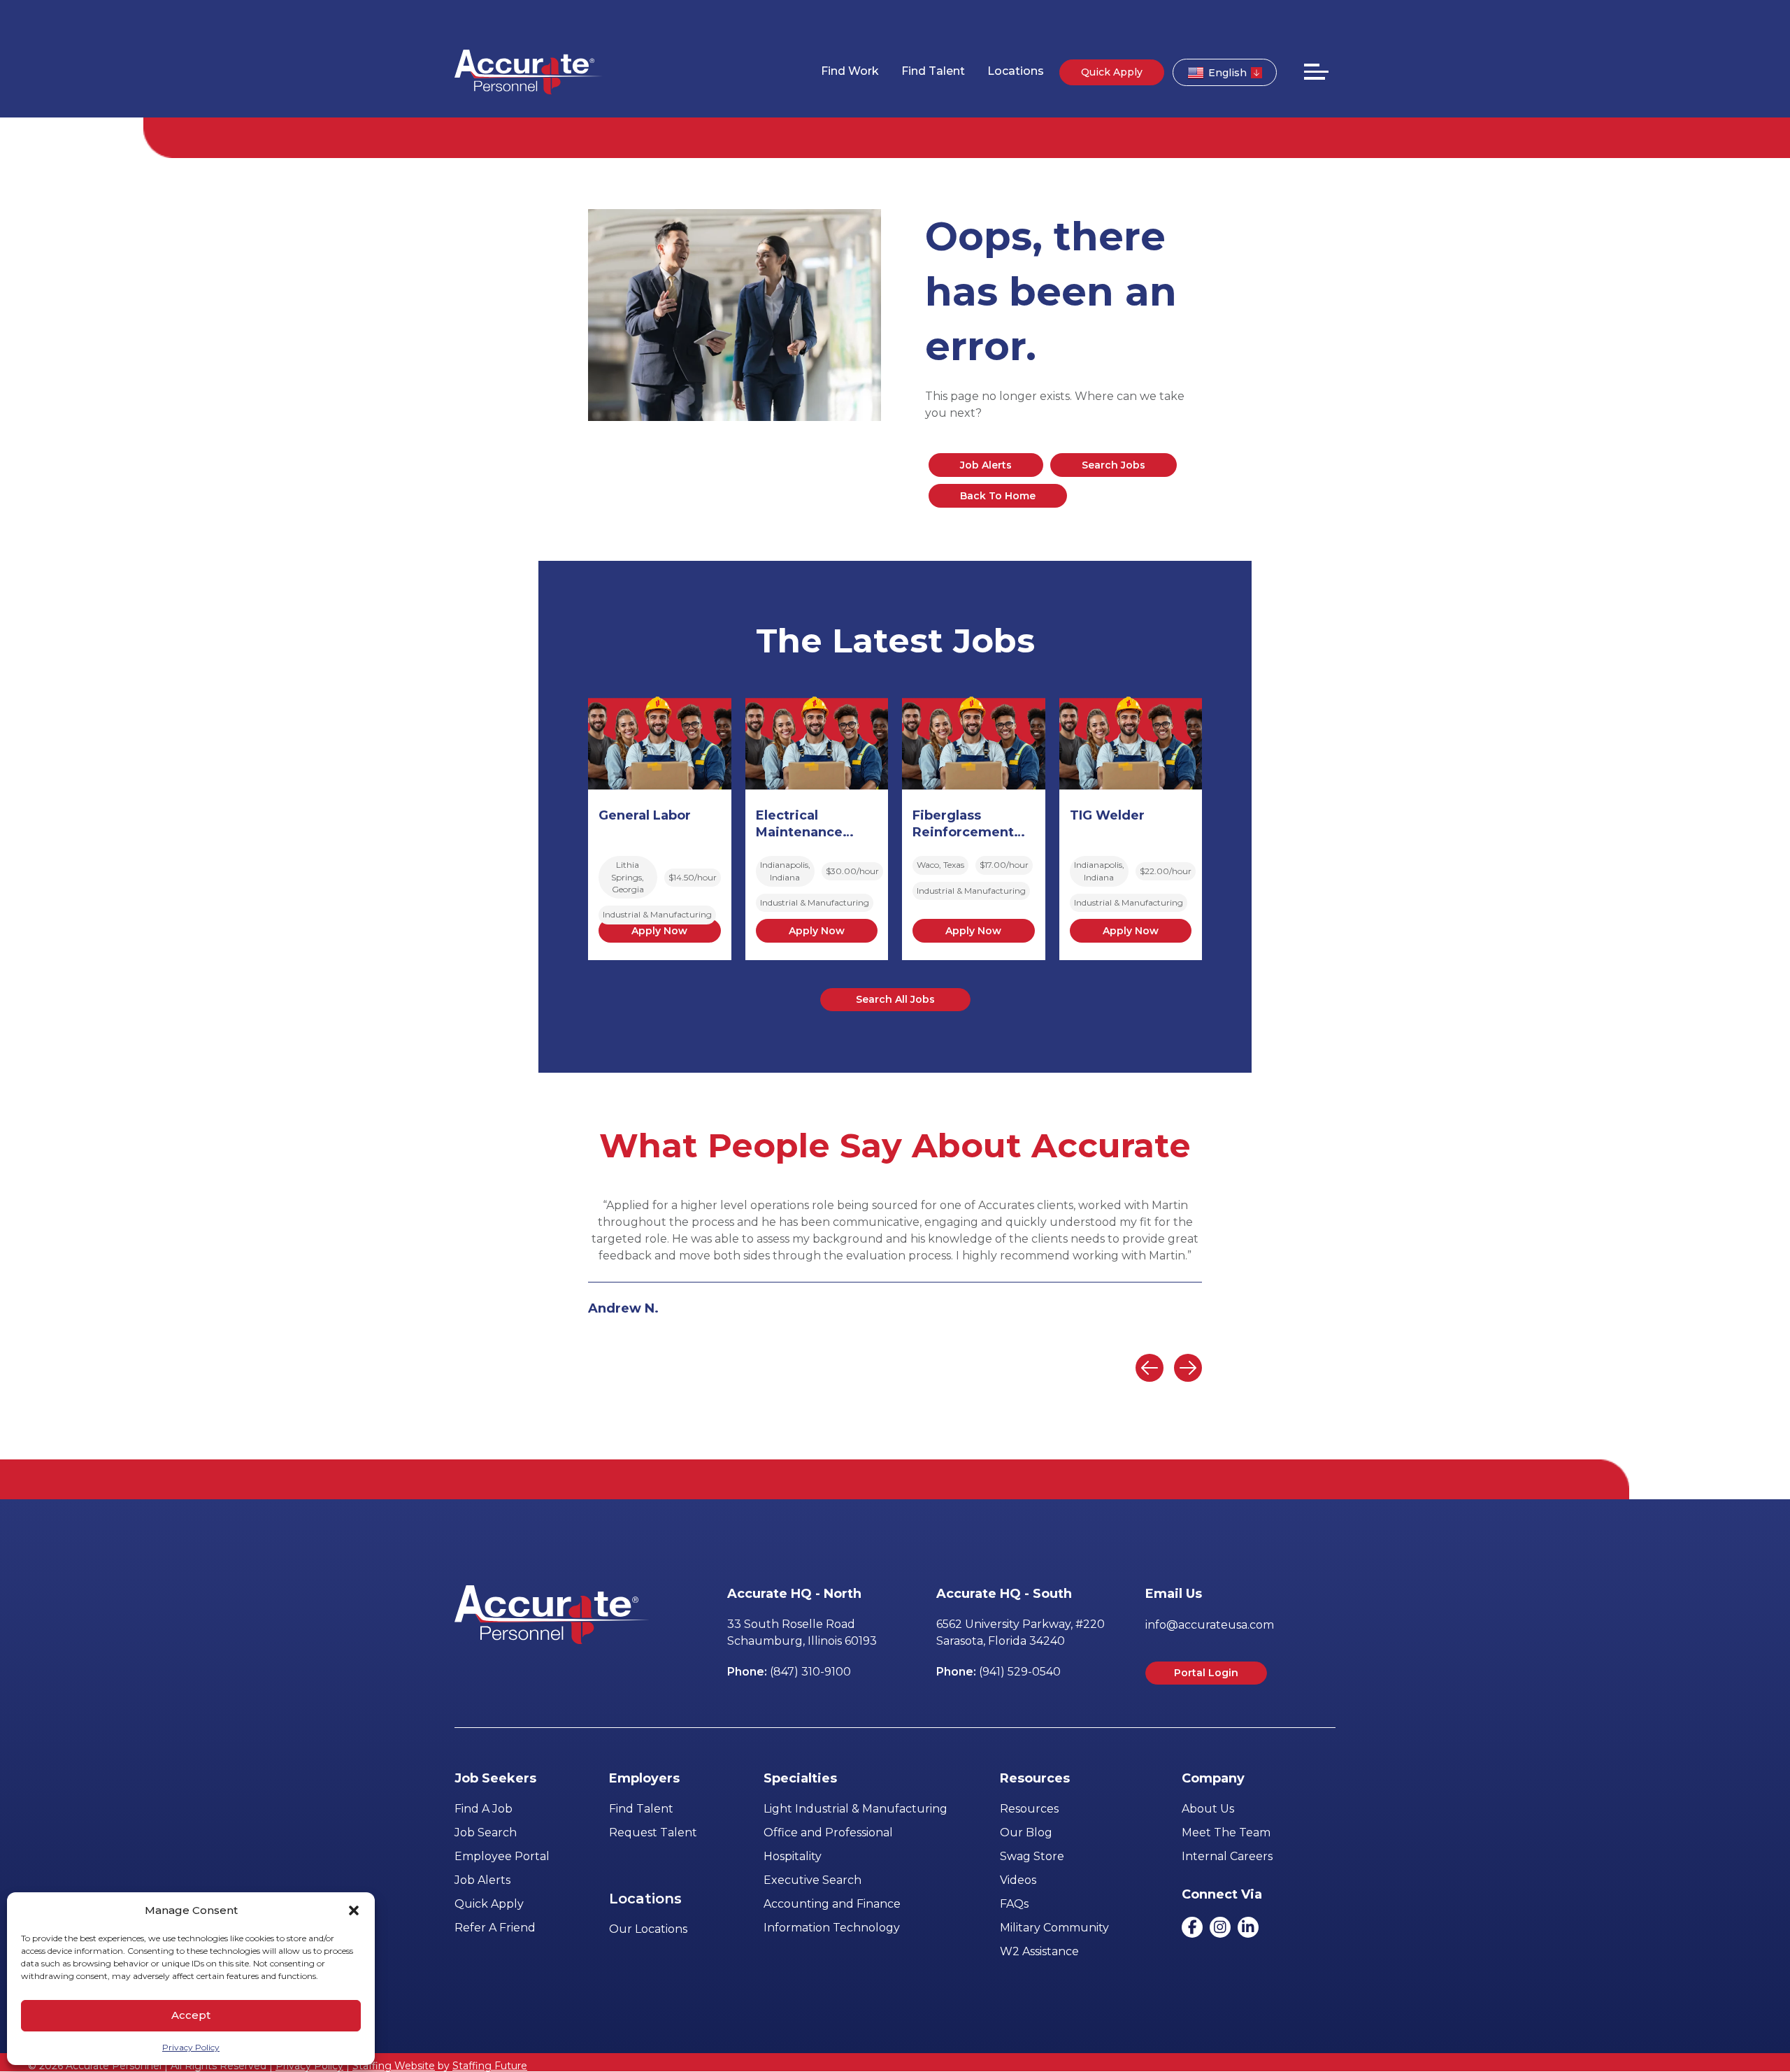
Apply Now (659, 931)
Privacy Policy (191, 2047)
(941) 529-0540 (1020, 1672)
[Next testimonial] (1188, 1368)
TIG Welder (1107, 815)
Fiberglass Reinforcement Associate (963, 825)
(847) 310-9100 (810, 1672)
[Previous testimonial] (1150, 1368)
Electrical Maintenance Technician (799, 825)
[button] (354, 1910)
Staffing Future (490, 2066)
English (1227, 73)
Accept (191, 2015)
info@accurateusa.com (1210, 1625)
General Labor (645, 815)
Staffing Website (394, 2066)
